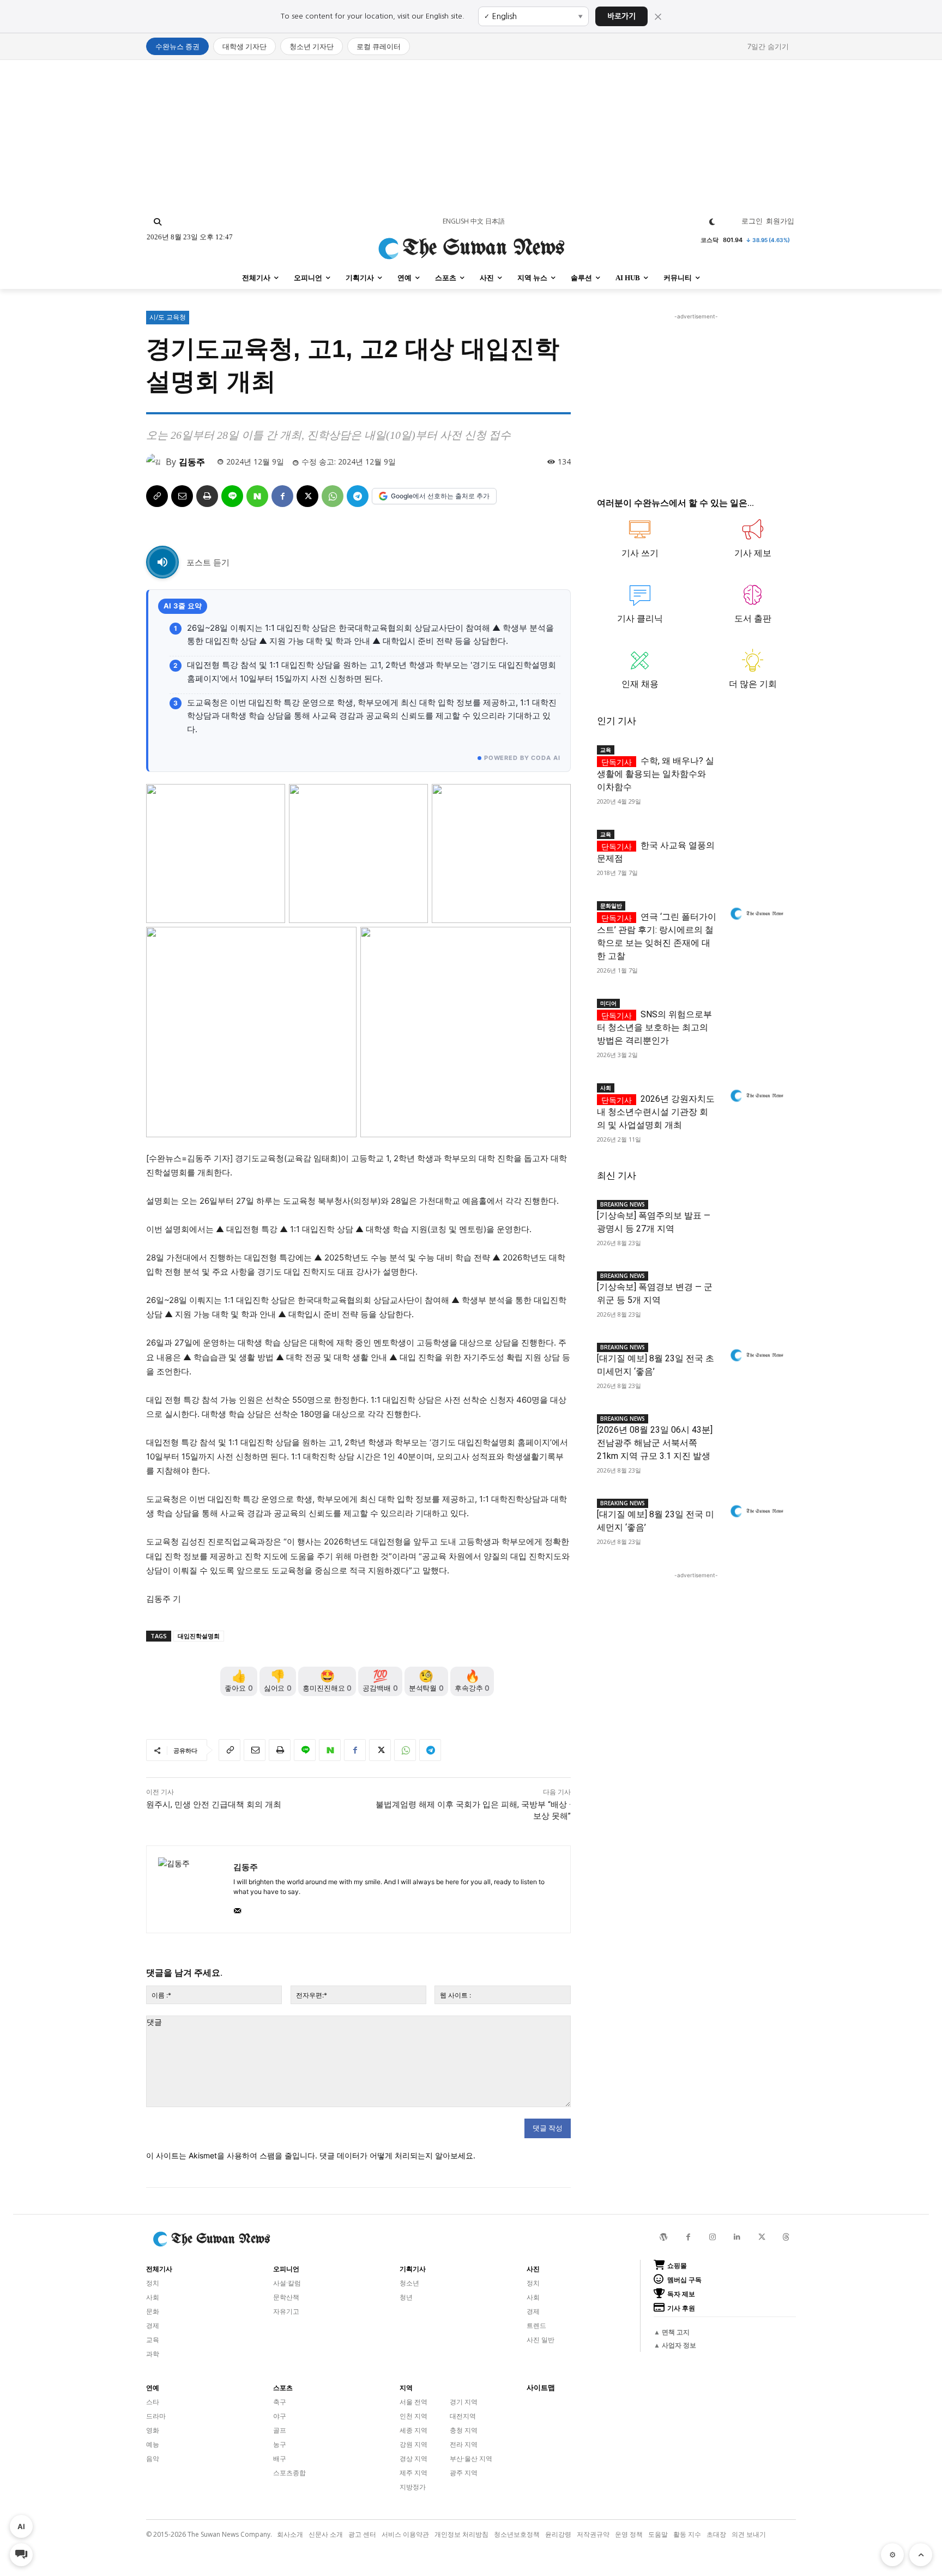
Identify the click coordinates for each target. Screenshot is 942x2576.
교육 (606, 750)
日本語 (495, 221)
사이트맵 (541, 2388)
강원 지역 (413, 2444)
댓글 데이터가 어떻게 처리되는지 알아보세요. (397, 2155)
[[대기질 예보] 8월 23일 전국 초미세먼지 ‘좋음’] (756, 1356)
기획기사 (413, 2269)
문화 (153, 2311)
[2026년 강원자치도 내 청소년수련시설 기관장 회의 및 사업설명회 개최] (756, 1096)
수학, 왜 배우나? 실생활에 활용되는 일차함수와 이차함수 (656, 774)
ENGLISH (456, 221)
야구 (280, 2416)
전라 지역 (464, 2444)
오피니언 (286, 2269)
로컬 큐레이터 (379, 46)
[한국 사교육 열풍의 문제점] (756, 843)
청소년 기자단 (312, 46)
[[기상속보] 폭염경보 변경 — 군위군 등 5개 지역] (756, 1284)
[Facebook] (282, 496)
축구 (280, 2402)
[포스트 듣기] (162, 562)
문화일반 (611, 906)
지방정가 (413, 2487)
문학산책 (286, 2297)
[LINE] (232, 496)
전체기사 (159, 2269)
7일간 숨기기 (768, 46)
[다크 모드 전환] (712, 222)
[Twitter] (762, 2237)
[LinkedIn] (737, 2237)
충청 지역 (464, 2430)
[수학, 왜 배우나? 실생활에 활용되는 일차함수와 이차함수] (756, 758)
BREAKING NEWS (623, 1204)
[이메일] (182, 496)
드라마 (156, 2416)
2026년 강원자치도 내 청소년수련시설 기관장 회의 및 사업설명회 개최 (656, 1112)
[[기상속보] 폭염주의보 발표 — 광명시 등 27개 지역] (756, 1213)
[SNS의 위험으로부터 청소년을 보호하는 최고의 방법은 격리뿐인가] (756, 1012)
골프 (280, 2430)
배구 (280, 2459)
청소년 (409, 2283)
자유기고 (286, 2311)
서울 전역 (413, 2402)
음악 (153, 2459)
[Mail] (237, 1908)
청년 (406, 2297)
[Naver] (257, 496)
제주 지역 (413, 2473)
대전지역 (463, 2416)
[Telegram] (358, 496)
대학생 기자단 (244, 46)
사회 (606, 1088)
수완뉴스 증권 (177, 46)
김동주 (192, 462)
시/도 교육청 (168, 317)
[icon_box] (640, 544)
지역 (406, 2388)
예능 (153, 2444)
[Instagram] (713, 2237)
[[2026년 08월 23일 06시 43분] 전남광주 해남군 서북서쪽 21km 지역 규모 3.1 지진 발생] (756, 1427)
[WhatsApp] (333, 496)
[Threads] (786, 2237)
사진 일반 (541, 2340)
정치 (153, 2283)
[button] (158, 222)
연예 (153, 2388)
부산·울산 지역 (471, 2459)
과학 (153, 2354)
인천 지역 (413, 2416)
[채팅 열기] (21, 2555)
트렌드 (536, 2325)
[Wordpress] (664, 2237)
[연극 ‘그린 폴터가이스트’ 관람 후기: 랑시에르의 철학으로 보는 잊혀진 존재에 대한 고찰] (756, 914)
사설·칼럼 (287, 2283)
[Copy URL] (157, 496)
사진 (533, 2269)
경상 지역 (413, 2459)
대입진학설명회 (199, 1636)
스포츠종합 (289, 2473)
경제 (153, 2325)
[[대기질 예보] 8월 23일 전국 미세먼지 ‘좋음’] (756, 1512)
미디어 (608, 1003)
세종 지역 (413, 2430)
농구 (280, 2444)
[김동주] (156, 462)
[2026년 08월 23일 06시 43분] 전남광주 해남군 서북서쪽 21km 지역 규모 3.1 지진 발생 (655, 1443)
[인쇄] (207, 496)
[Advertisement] (471, 136)
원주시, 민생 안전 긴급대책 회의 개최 (214, 1805)
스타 (153, 2402)
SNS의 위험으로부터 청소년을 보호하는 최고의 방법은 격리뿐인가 (654, 1027)
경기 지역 (464, 2402)
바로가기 (621, 16)
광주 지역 (464, 2473)
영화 (153, 2430)
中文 (477, 221)
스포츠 (283, 2388)
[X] (307, 496)
